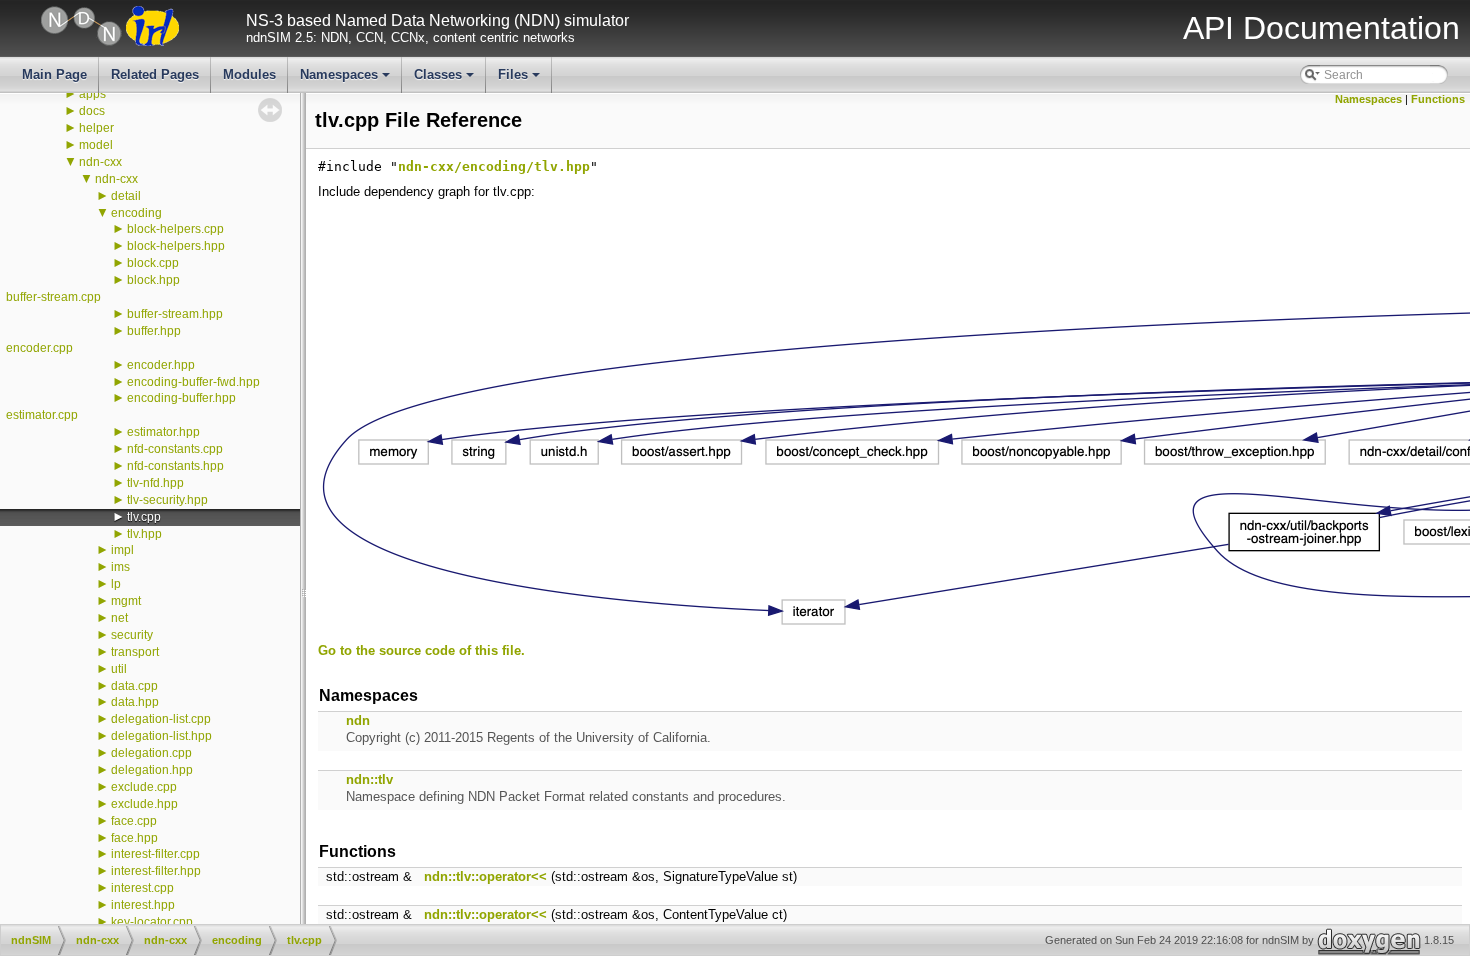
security (132, 635)
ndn (358, 720)
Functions (1438, 99)
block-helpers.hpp (176, 246)
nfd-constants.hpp (175, 466)
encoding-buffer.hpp (181, 398)
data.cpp (134, 686)
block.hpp (153, 280)
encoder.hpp (161, 365)
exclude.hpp (144, 804)
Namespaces (346, 80)
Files (520, 80)
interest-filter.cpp (155, 854)
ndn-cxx (100, 162)
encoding (136, 213)
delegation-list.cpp (161, 719)
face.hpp (134, 838)
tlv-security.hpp (167, 500)
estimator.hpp (163, 432)
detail (126, 196)
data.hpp (135, 702)
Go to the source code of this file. (421, 650)
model (96, 145)
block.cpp (153, 263)
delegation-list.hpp (161, 736)
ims (120, 567)
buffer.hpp (154, 331)
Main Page (54, 74)
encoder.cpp (39, 348)
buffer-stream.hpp (175, 314)
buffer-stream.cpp (53, 297)
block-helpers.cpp (175, 229)
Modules (249, 74)
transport (135, 652)
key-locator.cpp (152, 922)
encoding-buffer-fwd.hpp (193, 382)
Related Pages (155, 74)
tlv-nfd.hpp (155, 483)
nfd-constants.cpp (175, 449)
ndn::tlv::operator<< (485, 876)
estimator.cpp (42, 415)
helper (96, 128)
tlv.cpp (144, 517)
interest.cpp (142, 888)
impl (122, 550)
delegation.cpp (151, 753)
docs (92, 111)
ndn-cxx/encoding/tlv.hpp (494, 166)
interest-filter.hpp (156, 871)
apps (92, 94)
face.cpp (134, 821)
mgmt (126, 601)
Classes (445, 80)
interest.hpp (143, 905)
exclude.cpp (144, 787)
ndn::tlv (369, 779)
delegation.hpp (152, 770)
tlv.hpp (144, 534)
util (119, 669)
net (119, 618)
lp (116, 584)
